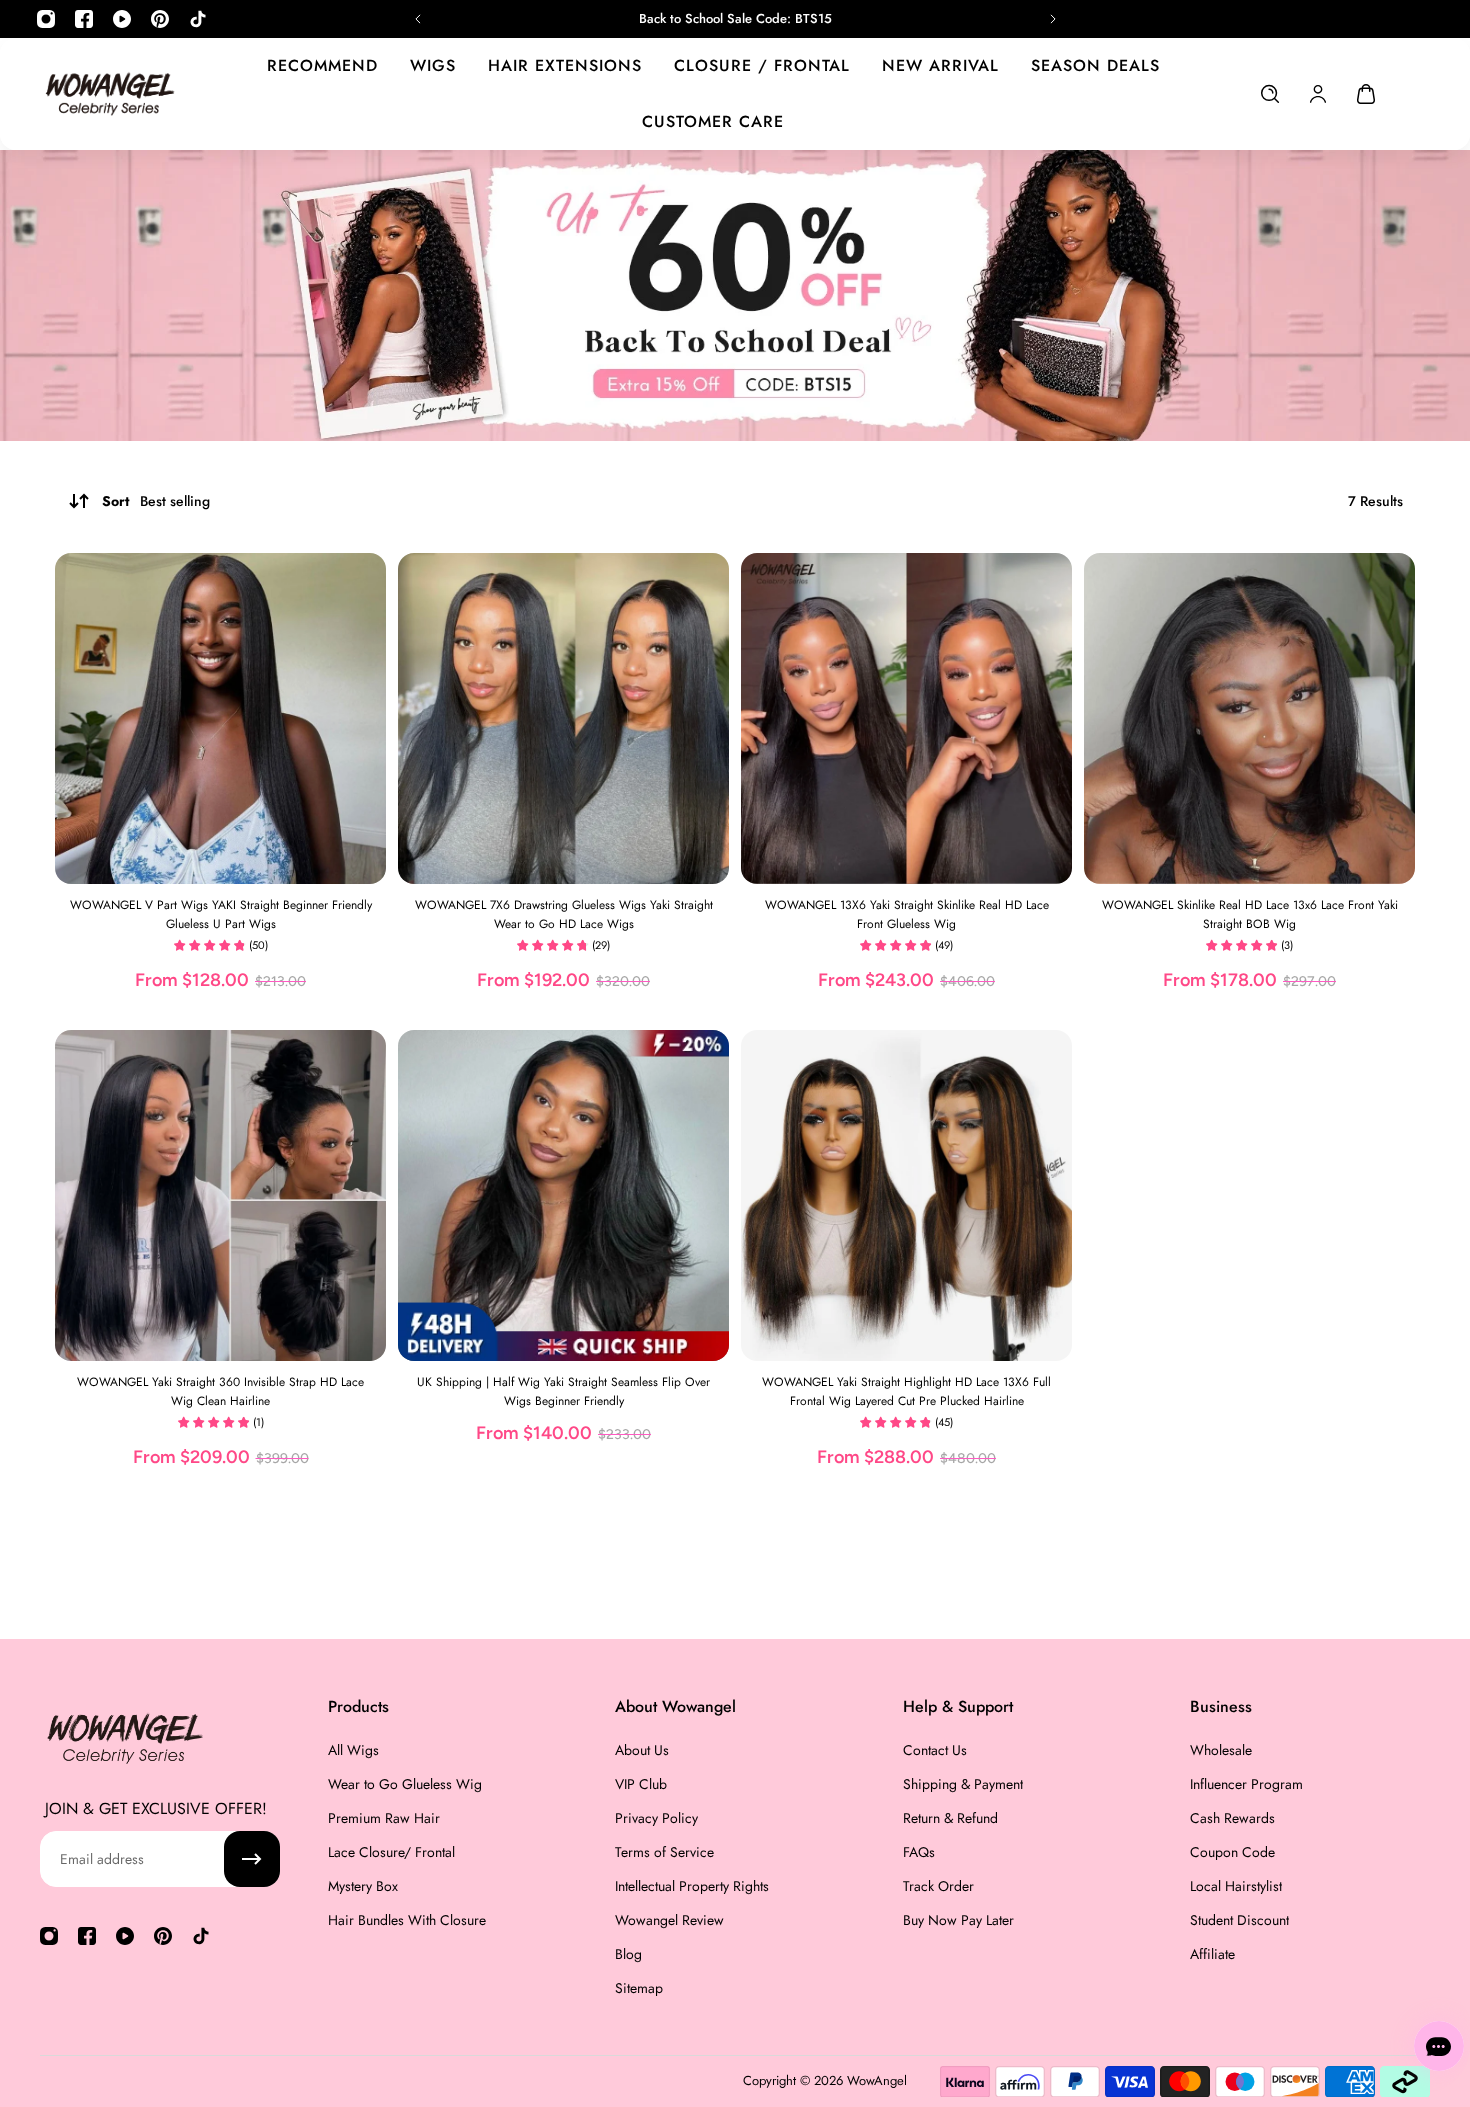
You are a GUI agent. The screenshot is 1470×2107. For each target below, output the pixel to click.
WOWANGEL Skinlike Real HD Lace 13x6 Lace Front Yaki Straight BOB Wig (1250, 914)
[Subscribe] (252, 1859)
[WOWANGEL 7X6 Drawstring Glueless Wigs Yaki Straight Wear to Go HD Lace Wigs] (563, 718)
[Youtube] (122, 19)
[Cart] (1366, 94)
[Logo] (110, 93)
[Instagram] (46, 19)
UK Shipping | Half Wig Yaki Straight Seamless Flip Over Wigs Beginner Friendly (563, 1391)
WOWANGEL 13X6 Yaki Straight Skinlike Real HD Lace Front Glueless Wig (907, 914)
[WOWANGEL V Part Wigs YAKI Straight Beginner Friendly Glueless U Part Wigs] (220, 718)
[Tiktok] (198, 19)
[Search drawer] (1270, 94)
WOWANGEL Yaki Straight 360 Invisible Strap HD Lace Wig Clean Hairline (220, 1391)
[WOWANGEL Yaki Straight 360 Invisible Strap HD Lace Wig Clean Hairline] (220, 1195)
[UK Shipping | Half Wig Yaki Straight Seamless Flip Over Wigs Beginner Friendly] (563, 1195)
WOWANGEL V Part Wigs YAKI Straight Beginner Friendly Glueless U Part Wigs (221, 914)
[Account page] (1318, 94)
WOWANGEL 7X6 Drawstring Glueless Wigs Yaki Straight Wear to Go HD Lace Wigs (564, 914)
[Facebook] (84, 19)
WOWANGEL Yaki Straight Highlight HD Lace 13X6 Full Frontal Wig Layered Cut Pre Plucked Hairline (906, 1391)
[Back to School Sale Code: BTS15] (734, 19)
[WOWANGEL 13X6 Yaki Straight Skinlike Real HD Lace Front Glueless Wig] (906, 718)
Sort (156, 501)
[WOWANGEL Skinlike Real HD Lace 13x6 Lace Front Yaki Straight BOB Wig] (1249, 718)
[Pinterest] (160, 19)
